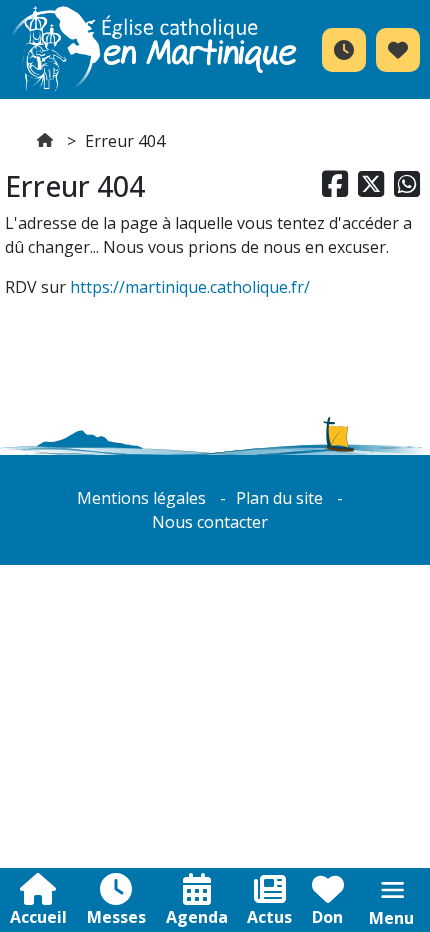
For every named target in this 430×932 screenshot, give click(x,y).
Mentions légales (141, 498)
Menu (391, 918)
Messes (116, 917)
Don (327, 917)
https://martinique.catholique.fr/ (190, 287)
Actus (269, 917)
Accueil (38, 917)
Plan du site (279, 498)
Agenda (197, 917)
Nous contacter (210, 522)
